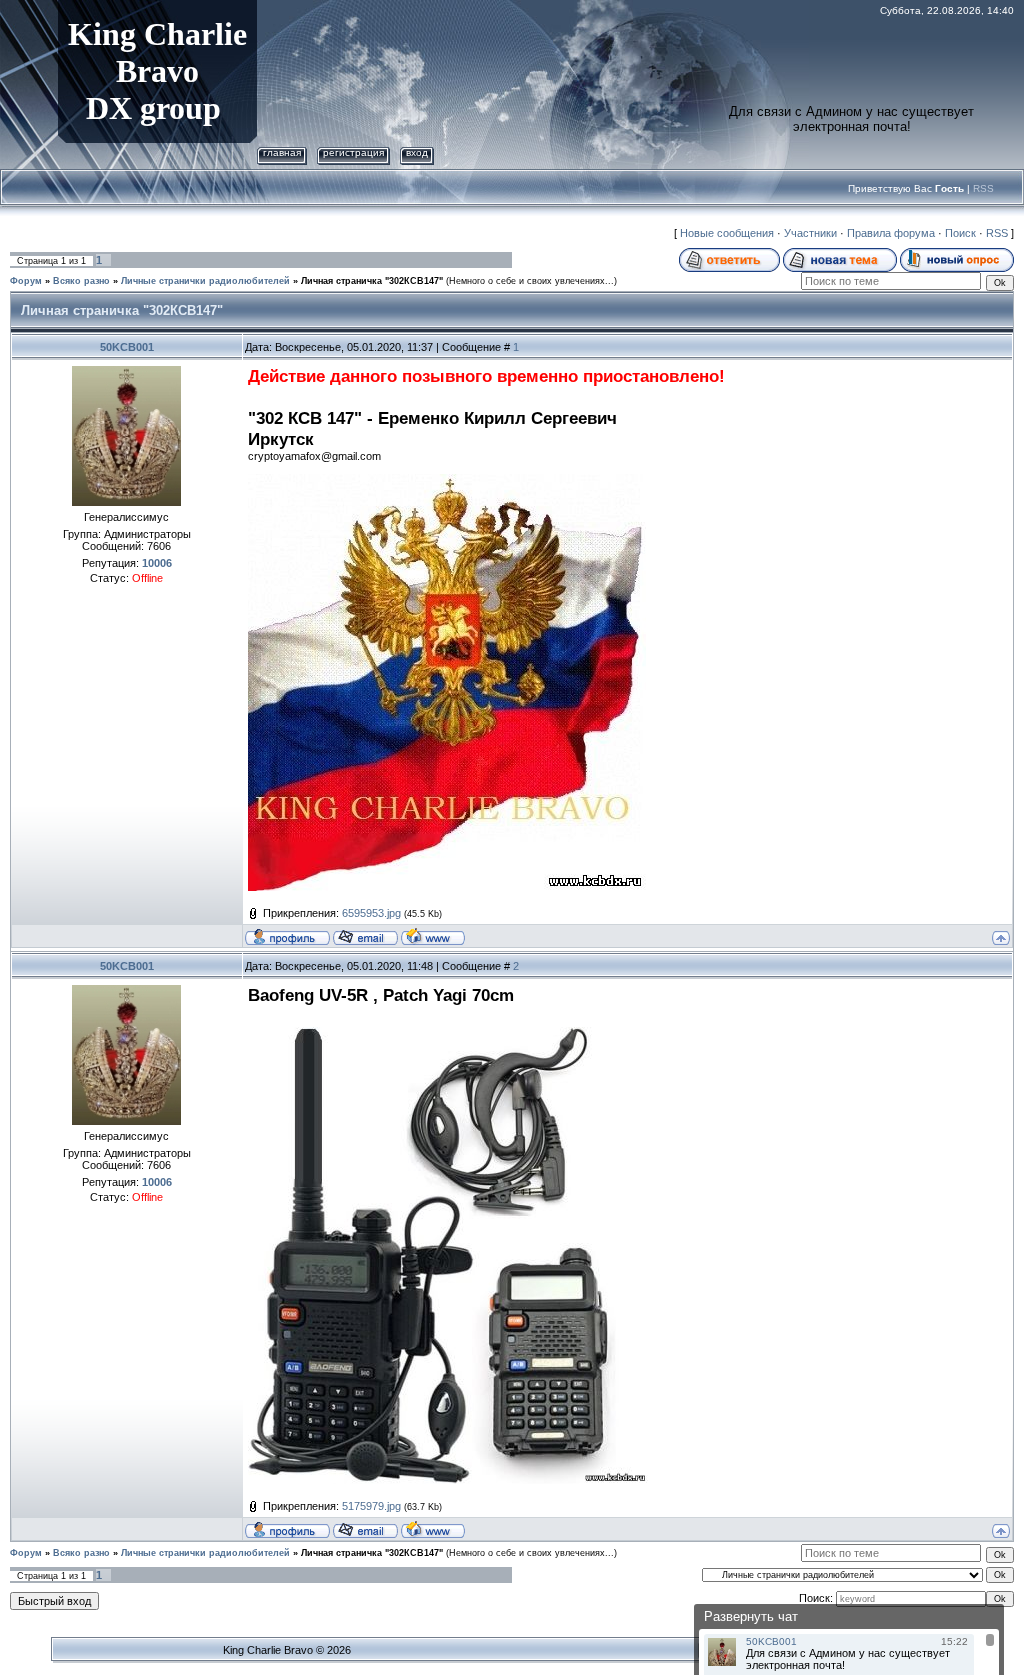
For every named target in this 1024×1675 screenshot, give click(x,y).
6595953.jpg (371, 913)
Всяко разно (81, 281)
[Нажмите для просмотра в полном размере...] (448, 1037)
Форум (26, 281)
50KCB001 (127, 347)
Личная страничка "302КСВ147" (372, 281)
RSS (983, 188)
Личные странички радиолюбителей (205, 281)
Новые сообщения (727, 233)
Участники (810, 233)
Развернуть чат (751, 1616)
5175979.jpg (371, 1506)
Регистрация (353, 152)
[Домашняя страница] (433, 936)
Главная (282, 152)
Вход (417, 152)
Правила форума (891, 233)
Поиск (960, 233)
